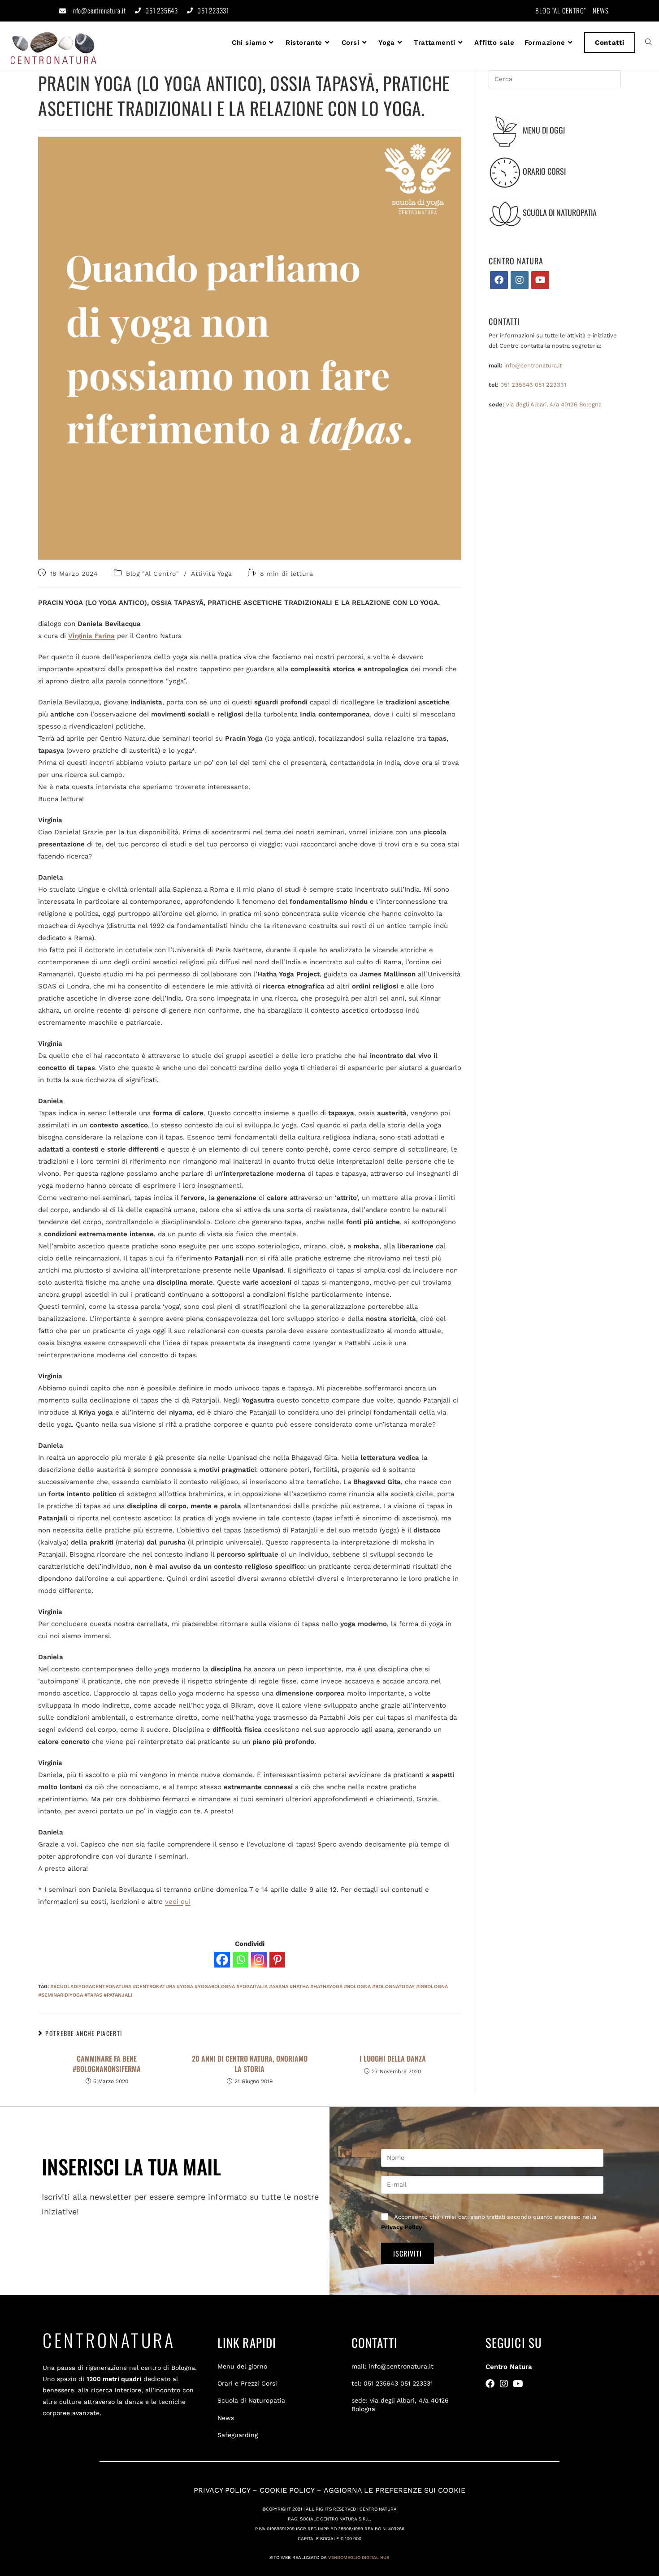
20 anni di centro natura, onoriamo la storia (250, 2064)
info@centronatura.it (99, 10)
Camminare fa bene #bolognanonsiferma (107, 2064)
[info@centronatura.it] (63, 11)
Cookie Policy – (292, 2490)
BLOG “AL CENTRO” (561, 10)
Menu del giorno (242, 2366)
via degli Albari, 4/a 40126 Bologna (554, 404)
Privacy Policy (401, 2227)
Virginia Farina (91, 636)
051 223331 (213, 10)
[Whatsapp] (241, 1960)
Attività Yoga (211, 574)
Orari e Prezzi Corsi (247, 2383)
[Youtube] (540, 280)
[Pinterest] (277, 1960)
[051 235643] (138, 11)
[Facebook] (222, 1960)
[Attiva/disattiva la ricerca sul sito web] (648, 43)
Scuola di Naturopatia (251, 2400)
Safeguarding (238, 2435)
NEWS (601, 10)
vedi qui (178, 1902)
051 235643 (162, 10)
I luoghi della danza (393, 2058)
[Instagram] (259, 1960)
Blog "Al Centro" (153, 574)
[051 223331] (190, 11)
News (226, 2418)
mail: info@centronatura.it (392, 2366)
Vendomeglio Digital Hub (359, 2557)
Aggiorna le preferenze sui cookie (395, 2490)
